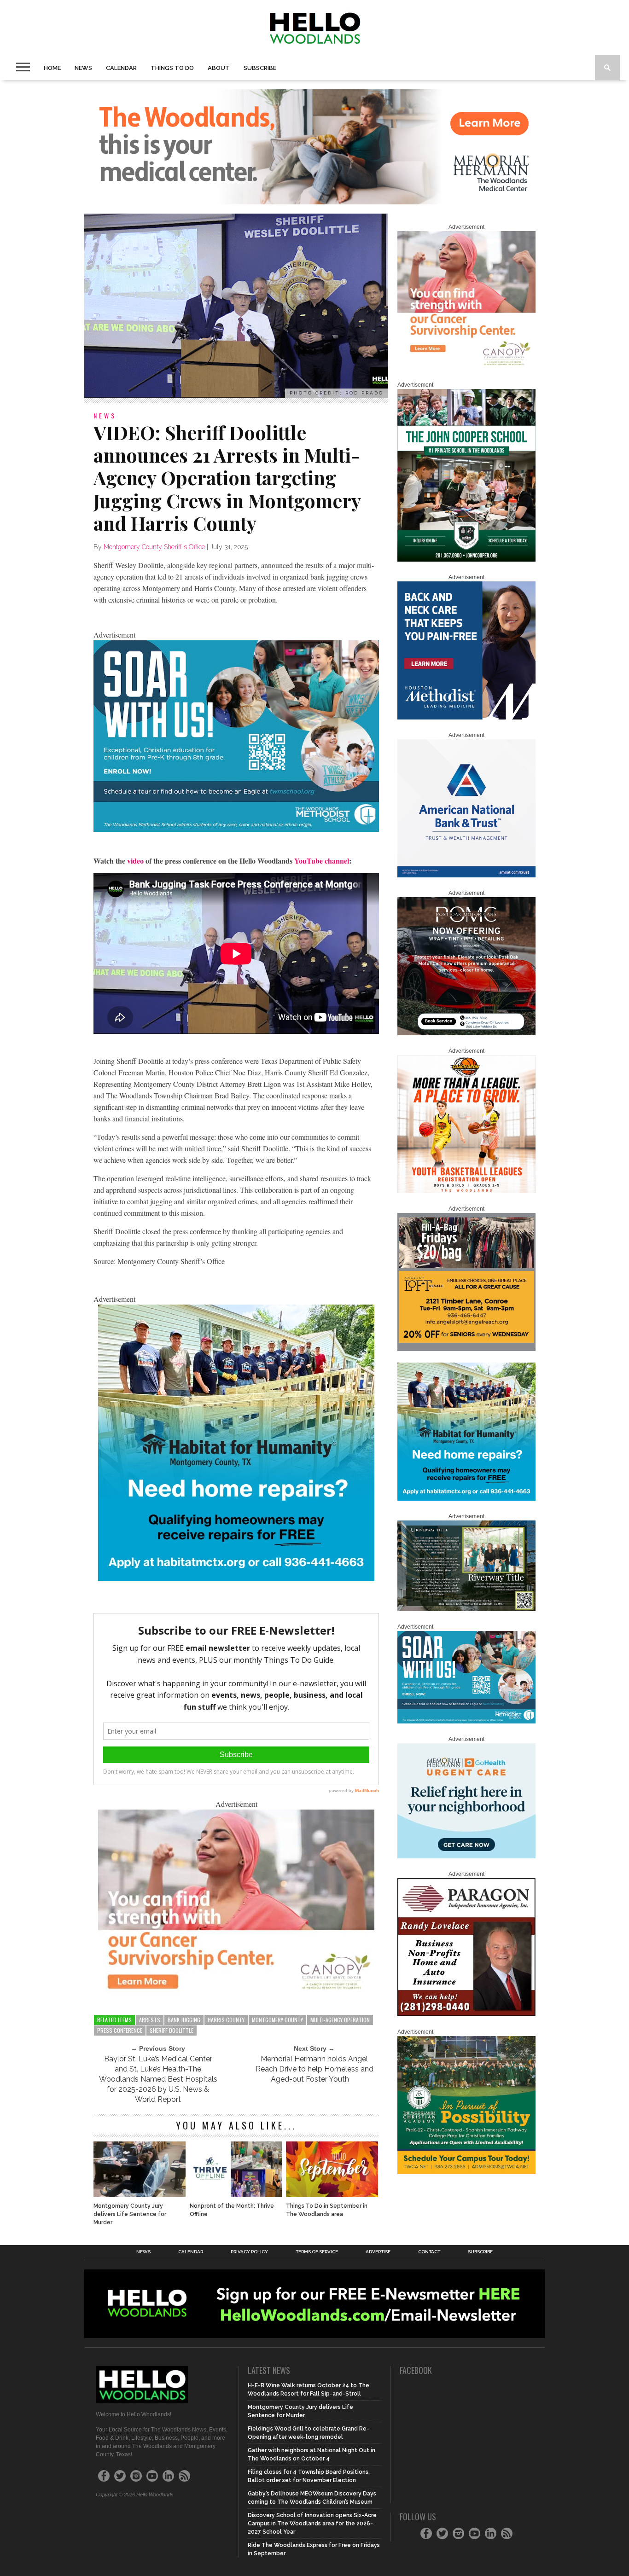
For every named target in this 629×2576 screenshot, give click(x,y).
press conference (120, 2030)
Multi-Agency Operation (340, 2020)
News (83, 68)
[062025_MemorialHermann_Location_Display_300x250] (466, 1857)
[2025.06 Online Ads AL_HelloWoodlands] (466, 1349)
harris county (226, 2020)
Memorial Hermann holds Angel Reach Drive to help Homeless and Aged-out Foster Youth (314, 2069)
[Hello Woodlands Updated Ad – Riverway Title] (466, 1609)
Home (52, 68)
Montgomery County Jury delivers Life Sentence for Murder (130, 2214)
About (219, 68)
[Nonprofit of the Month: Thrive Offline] (236, 2195)
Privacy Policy (249, 2252)
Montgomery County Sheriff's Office (154, 547)
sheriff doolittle (172, 2030)
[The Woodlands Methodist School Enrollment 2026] (236, 829)
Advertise (378, 2252)
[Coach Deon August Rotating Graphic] (466, 1191)
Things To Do (172, 68)
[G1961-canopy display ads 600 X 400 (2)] (236, 1991)
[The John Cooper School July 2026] (466, 560)
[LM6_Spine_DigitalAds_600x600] (466, 718)
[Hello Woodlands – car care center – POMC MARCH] (466, 1033)
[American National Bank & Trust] (466, 876)
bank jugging (184, 2020)
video (135, 861)
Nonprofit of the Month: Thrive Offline (232, 2210)
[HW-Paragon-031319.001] (466, 2014)
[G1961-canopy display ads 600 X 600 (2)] (466, 367)
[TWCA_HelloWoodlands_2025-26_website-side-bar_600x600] (466, 2172)
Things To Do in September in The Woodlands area (327, 2210)
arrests (150, 2020)
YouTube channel (322, 861)
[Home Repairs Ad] (236, 1578)
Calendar (121, 68)
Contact (429, 2252)
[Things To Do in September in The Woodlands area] (332, 2195)
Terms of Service (317, 2252)
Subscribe (260, 68)
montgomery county (277, 2020)
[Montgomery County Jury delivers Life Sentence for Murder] (140, 2195)
